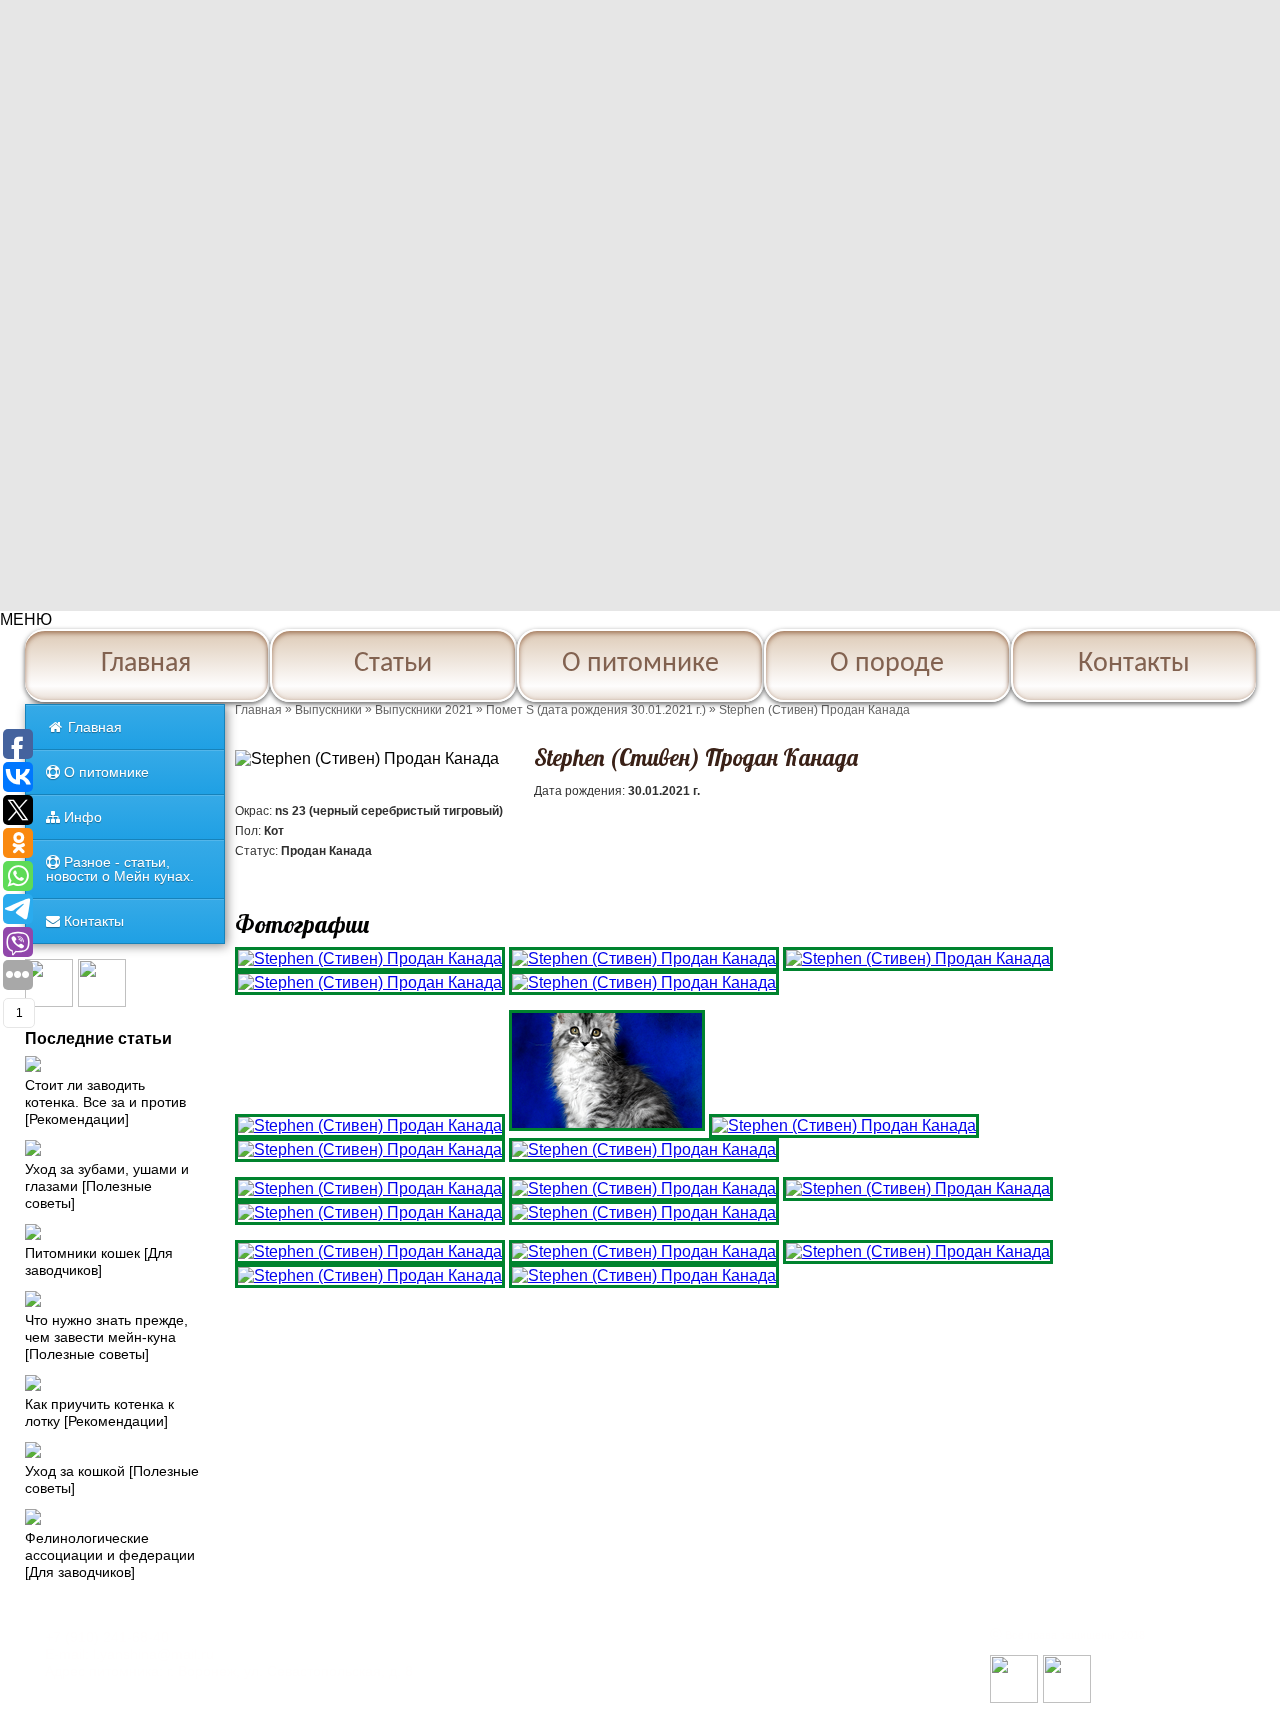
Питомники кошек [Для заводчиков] (99, 1261)
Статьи (393, 664)
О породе (887, 664)
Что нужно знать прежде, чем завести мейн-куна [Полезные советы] (106, 1337)
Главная (146, 664)
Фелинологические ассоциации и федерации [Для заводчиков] (110, 1555)
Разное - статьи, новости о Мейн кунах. (120, 869)
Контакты (1134, 664)
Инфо (81, 817)
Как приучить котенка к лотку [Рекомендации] (99, 1412)
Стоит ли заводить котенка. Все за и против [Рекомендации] (105, 1102)
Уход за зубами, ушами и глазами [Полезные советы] (107, 1186)
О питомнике (640, 664)
